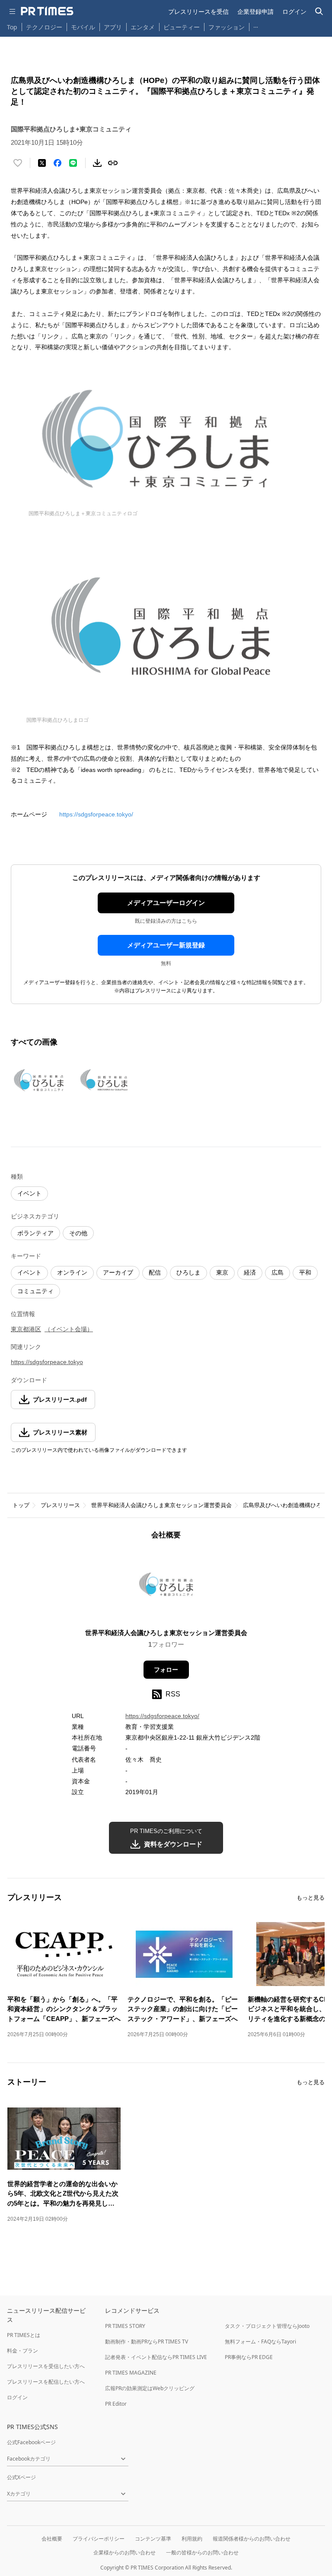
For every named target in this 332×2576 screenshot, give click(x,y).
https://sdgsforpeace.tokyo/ (96, 814)
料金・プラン (22, 2351)
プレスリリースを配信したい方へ (46, 2382)
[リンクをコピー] (113, 163)
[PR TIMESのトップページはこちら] (47, 11)
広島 (278, 1272)
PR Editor (116, 2404)
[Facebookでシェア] (57, 163)
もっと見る (311, 1898)
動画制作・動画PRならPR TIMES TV (147, 2342)
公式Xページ (21, 2477)
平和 (305, 1272)
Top (12, 27)
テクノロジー (44, 27)
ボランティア (35, 1233)
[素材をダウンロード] (97, 163)
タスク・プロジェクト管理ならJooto (267, 2326)
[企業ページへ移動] (166, 1587)
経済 (250, 1272)
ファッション (227, 27)
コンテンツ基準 (153, 2539)
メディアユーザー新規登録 (166, 945)
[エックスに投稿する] (42, 163)
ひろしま (188, 1272)
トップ (21, 1505)
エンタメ (143, 27)
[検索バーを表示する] (319, 11)
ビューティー (182, 27)
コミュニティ (35, 1291)
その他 (78, 1233)
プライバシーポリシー (99, 2539)
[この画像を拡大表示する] (41, 1081)
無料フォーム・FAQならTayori (260, 2342)
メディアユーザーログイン (166, 903)
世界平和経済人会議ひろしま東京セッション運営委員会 (161, 1505)
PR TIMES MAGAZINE (131, 2373)
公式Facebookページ (31, 2442)
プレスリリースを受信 (198, 11)
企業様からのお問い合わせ (124, 2552)
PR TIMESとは (24, 2335)
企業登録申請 (255, 11)
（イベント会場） (69, 1329)
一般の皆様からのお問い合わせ (202, 2552)
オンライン (72, 1272)
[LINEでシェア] (73, 163)
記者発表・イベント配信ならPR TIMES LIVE (156, 2357)
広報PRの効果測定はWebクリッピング (150, 2388)
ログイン (294, 11)
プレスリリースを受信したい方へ (46, 2366)
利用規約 (192, 2539)
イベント (29, 1193)
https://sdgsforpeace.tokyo (47, 1362)
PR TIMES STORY (125, 2326)
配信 (155, 1272)
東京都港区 (26, 1329)
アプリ (113, 27)
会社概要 (52, 2539)
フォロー (166, 1670)
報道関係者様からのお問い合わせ (252, 2539)
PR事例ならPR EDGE (249, 2357)
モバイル (83, 27)
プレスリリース (60, 1505)
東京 (222, 1272)
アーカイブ (118, 1272)
